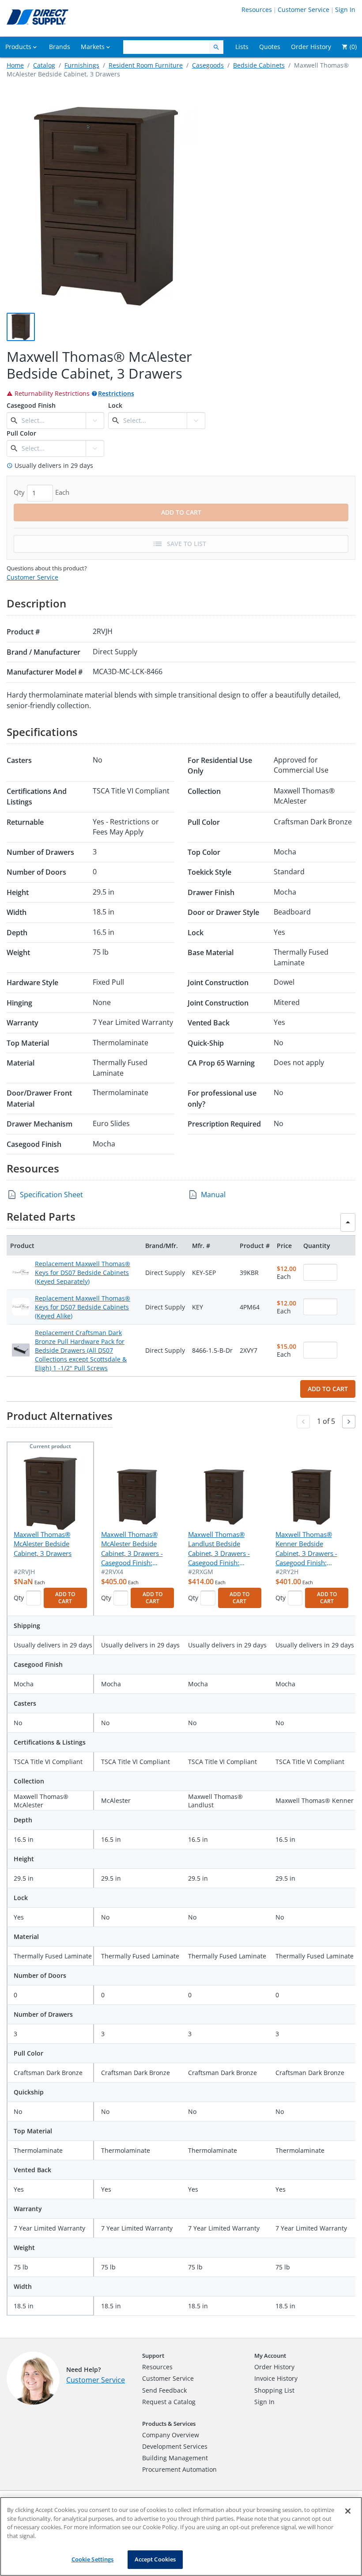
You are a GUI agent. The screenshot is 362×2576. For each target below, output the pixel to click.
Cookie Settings (93, 2559)
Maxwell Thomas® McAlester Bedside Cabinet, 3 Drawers (43, 1544)
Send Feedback (164, 2390)
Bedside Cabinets (259, 65)
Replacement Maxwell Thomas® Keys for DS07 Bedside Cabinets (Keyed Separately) (83, 1273)
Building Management (175, 2458)
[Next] (349, 1422)
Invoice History (276, 2378)
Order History (274, 2367)
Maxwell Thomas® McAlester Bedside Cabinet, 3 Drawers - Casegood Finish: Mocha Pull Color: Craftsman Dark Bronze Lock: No (137, 1549)
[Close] (348, 2511)
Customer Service (304, 9)
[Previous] (303, 1422)
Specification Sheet (51, 1195)
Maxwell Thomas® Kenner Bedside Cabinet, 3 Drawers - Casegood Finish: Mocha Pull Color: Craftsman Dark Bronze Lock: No (311, 1549)
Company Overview (171, 2435)
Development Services (175, 2446)
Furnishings (82, 65)
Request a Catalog (169, 2402)
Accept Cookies (155, 2559)
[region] (181, 2536)
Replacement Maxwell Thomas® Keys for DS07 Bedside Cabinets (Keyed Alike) (83, 1307)
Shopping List (274, 2390)
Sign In (345, 9)
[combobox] (53, 421)
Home (15, 65)
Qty (19, 1598)
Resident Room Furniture (146, 65)
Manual (213, 1195)
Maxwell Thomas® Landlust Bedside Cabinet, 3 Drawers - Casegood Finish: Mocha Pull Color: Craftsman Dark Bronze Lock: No (224, 1549)
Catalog (44, 65)
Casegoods (208, 65)
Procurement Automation (179, 2469)
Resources (257, 9)
